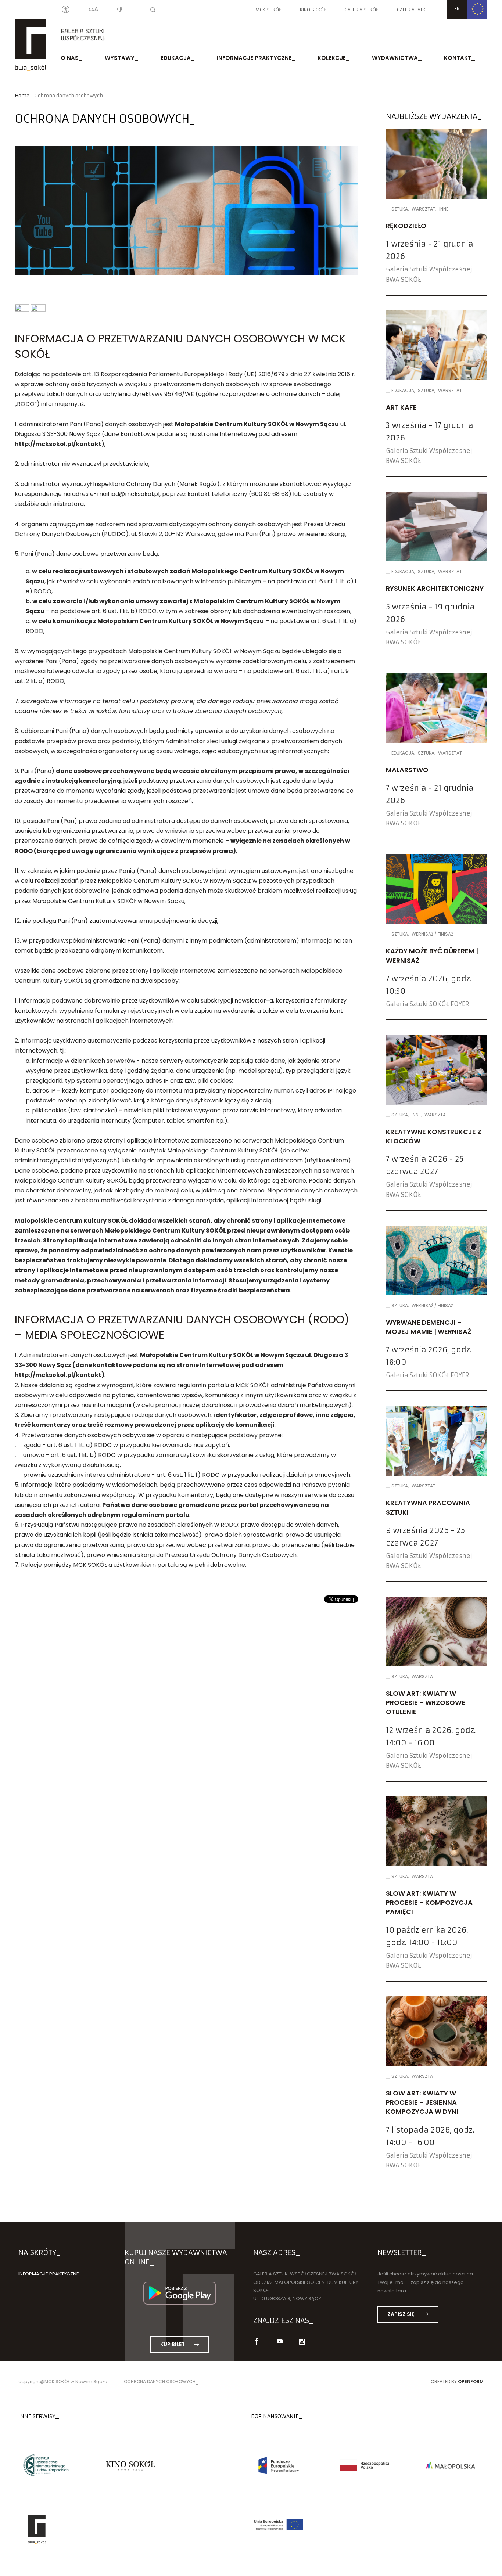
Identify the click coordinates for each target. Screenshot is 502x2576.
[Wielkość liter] (93, 10)
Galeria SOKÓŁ (361, 10)
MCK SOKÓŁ (268, 10)
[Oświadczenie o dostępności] (66, 10)
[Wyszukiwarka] (153, 10)
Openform (471, 2381)
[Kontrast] (120, 10)
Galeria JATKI (412, 10)
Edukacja (176, 58)
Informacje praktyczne (254, 58)
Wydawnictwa (395, 58)
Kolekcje (332, 58)
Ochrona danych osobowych (160, 2381)
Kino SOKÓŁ (313, 10)
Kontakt (458, 58)
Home (22, 96)
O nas (70, 58)
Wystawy (120, 58)
